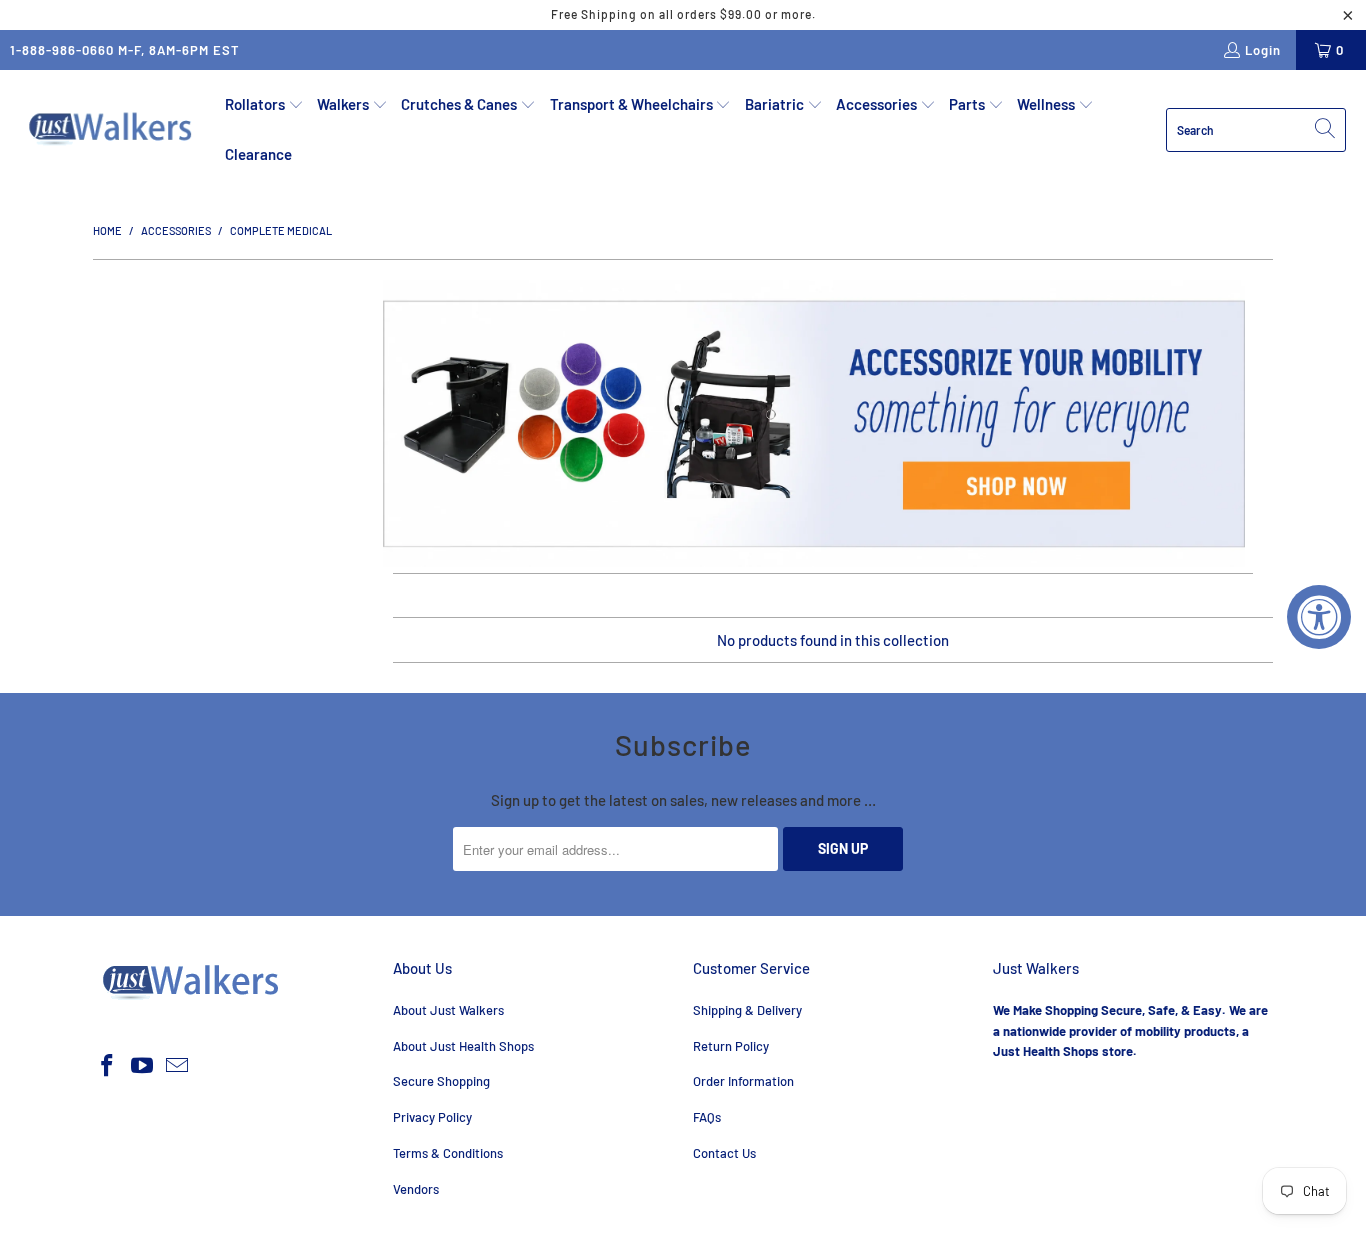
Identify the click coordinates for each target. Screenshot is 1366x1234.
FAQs (707, 1117)
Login (1263, 50)
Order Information (743, 1081)
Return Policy (731, 1046)
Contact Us (724, 1153)
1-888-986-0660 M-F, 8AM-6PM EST (125, 50)
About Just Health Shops (463, 1046)
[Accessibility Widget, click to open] (1319, 617)
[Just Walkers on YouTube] (143, 1066)
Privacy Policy (432, 1117)
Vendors (416, 1189)
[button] (264, 105)
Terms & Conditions (448, 1153)
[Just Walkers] (112, 129)
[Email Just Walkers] (177, 1066)
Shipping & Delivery (747, 1010)
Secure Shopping (441, 1081)
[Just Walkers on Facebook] (108, 1066)
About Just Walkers (448, 1010)
